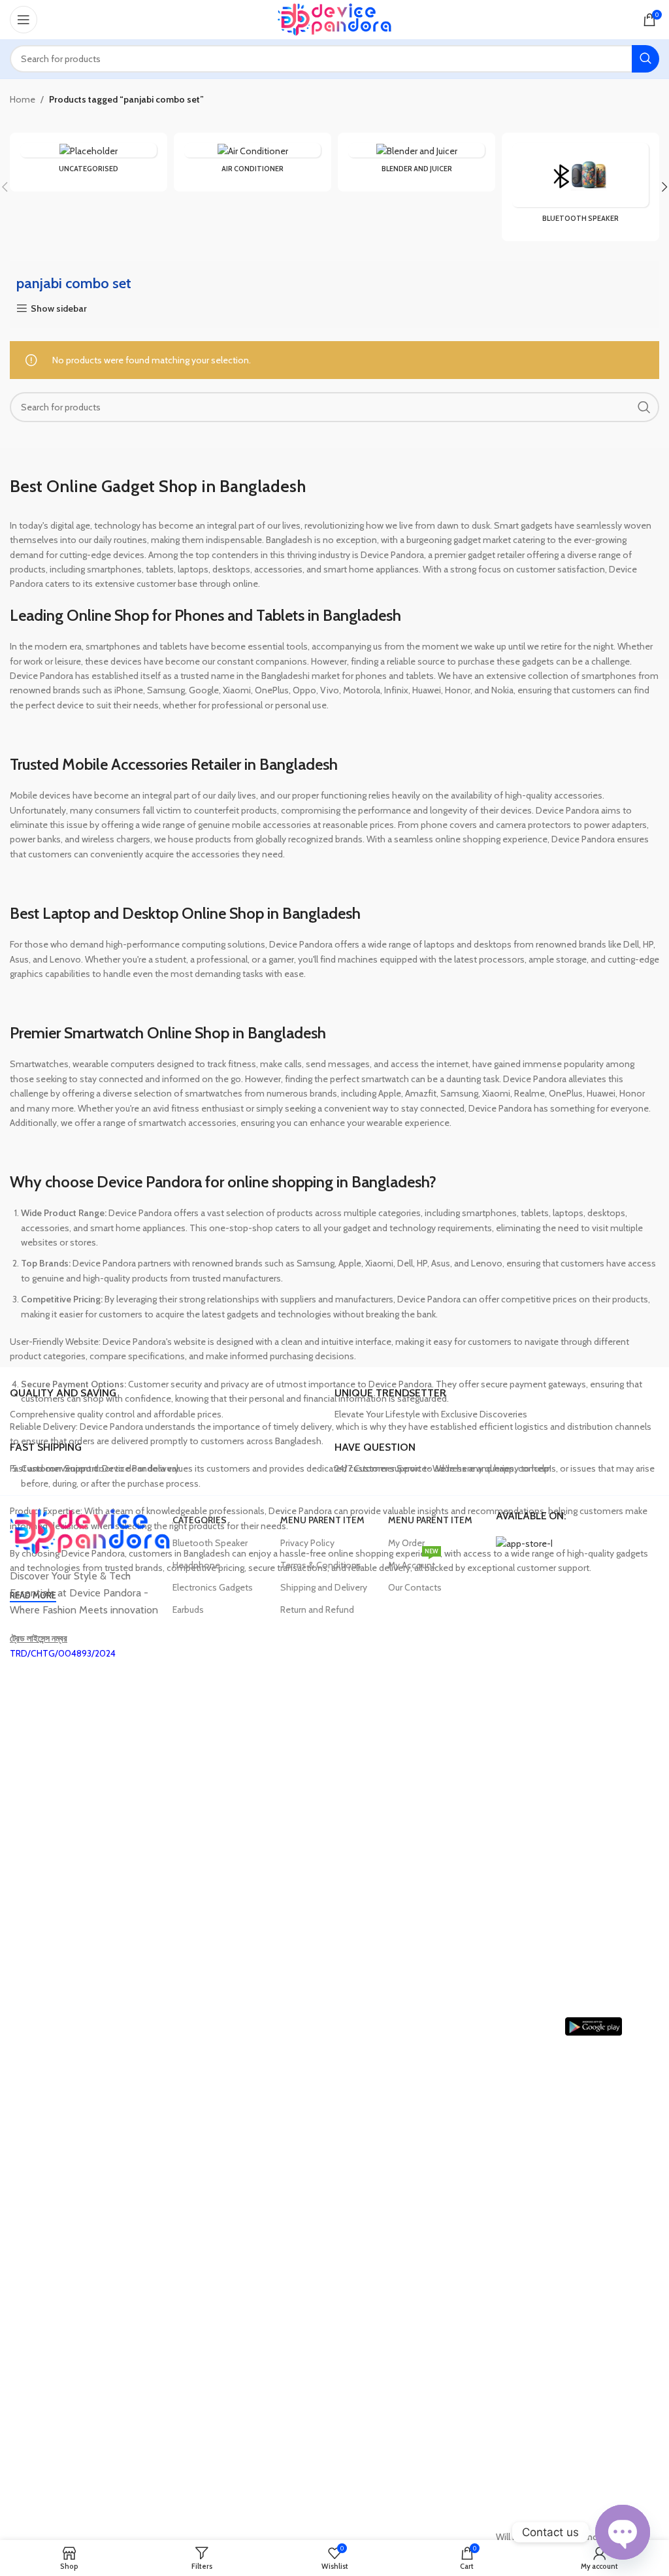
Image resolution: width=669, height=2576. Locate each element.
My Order (406, 1543)
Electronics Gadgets (213, 1587)
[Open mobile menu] (24, 20)
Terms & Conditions (321, 1565)
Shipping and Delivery (324, 1587)
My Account (413, 1562)
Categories (200, 1520)
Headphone (196, 1565)
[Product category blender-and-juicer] (416, 162)
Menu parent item (322, 1520)
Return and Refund (317, 1610)
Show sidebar (59, 309)
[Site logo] (335, 18)
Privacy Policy (307, 1543)
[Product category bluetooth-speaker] (580, 187)
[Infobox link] (167, 1404)
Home (23, 99)
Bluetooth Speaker (210, 1543)
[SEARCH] (645, 59)
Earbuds (188, 1610)
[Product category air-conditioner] (253, 162)
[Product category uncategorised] (89, 162)
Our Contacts (415, 1587)
